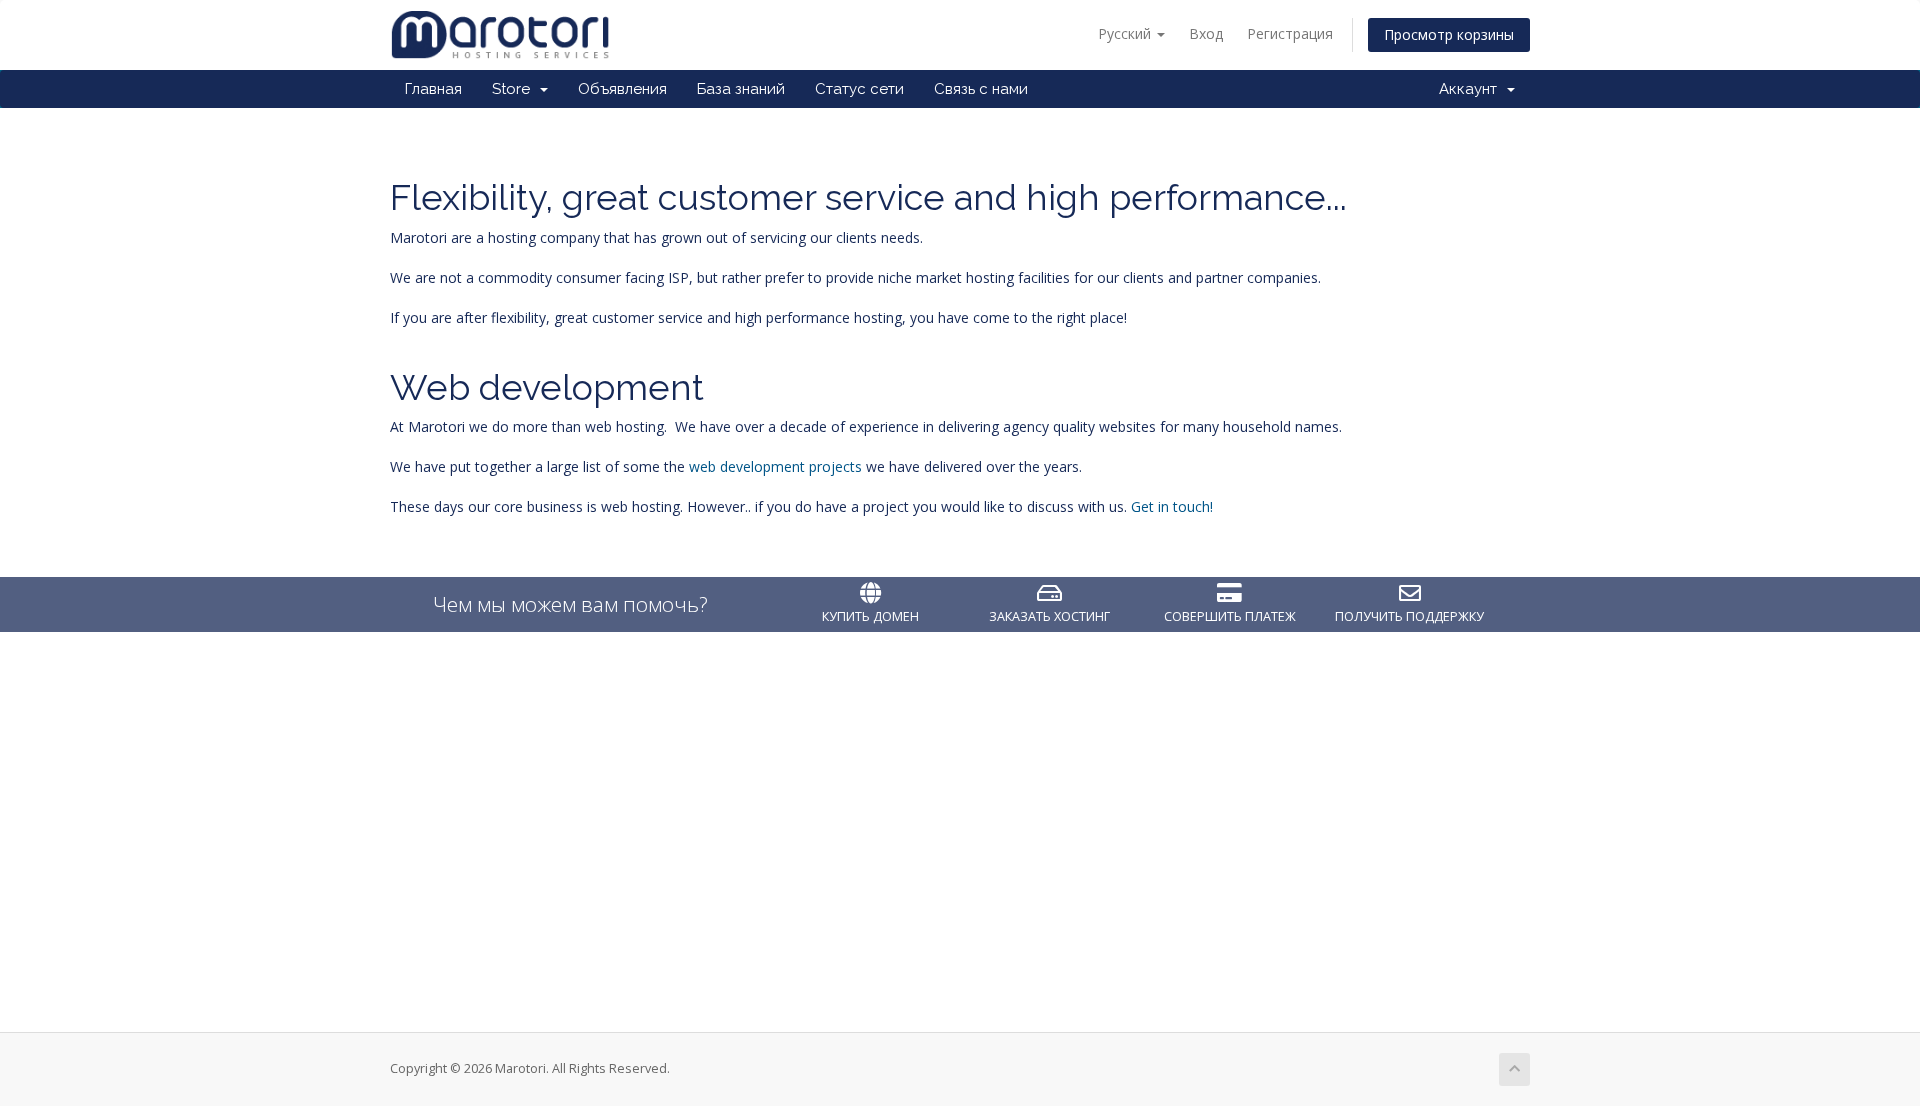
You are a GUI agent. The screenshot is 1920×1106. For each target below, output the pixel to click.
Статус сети (859, 89)
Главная (433, 89)
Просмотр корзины (1449, 34)
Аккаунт (1472, 89)
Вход (1206, 33)
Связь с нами (981, 89)
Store (515, 89)
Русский (1126, 33)
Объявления (622, 89)
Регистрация (1290, 33)
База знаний (741, 89)
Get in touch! (1172, 506)
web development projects (775, 466)
